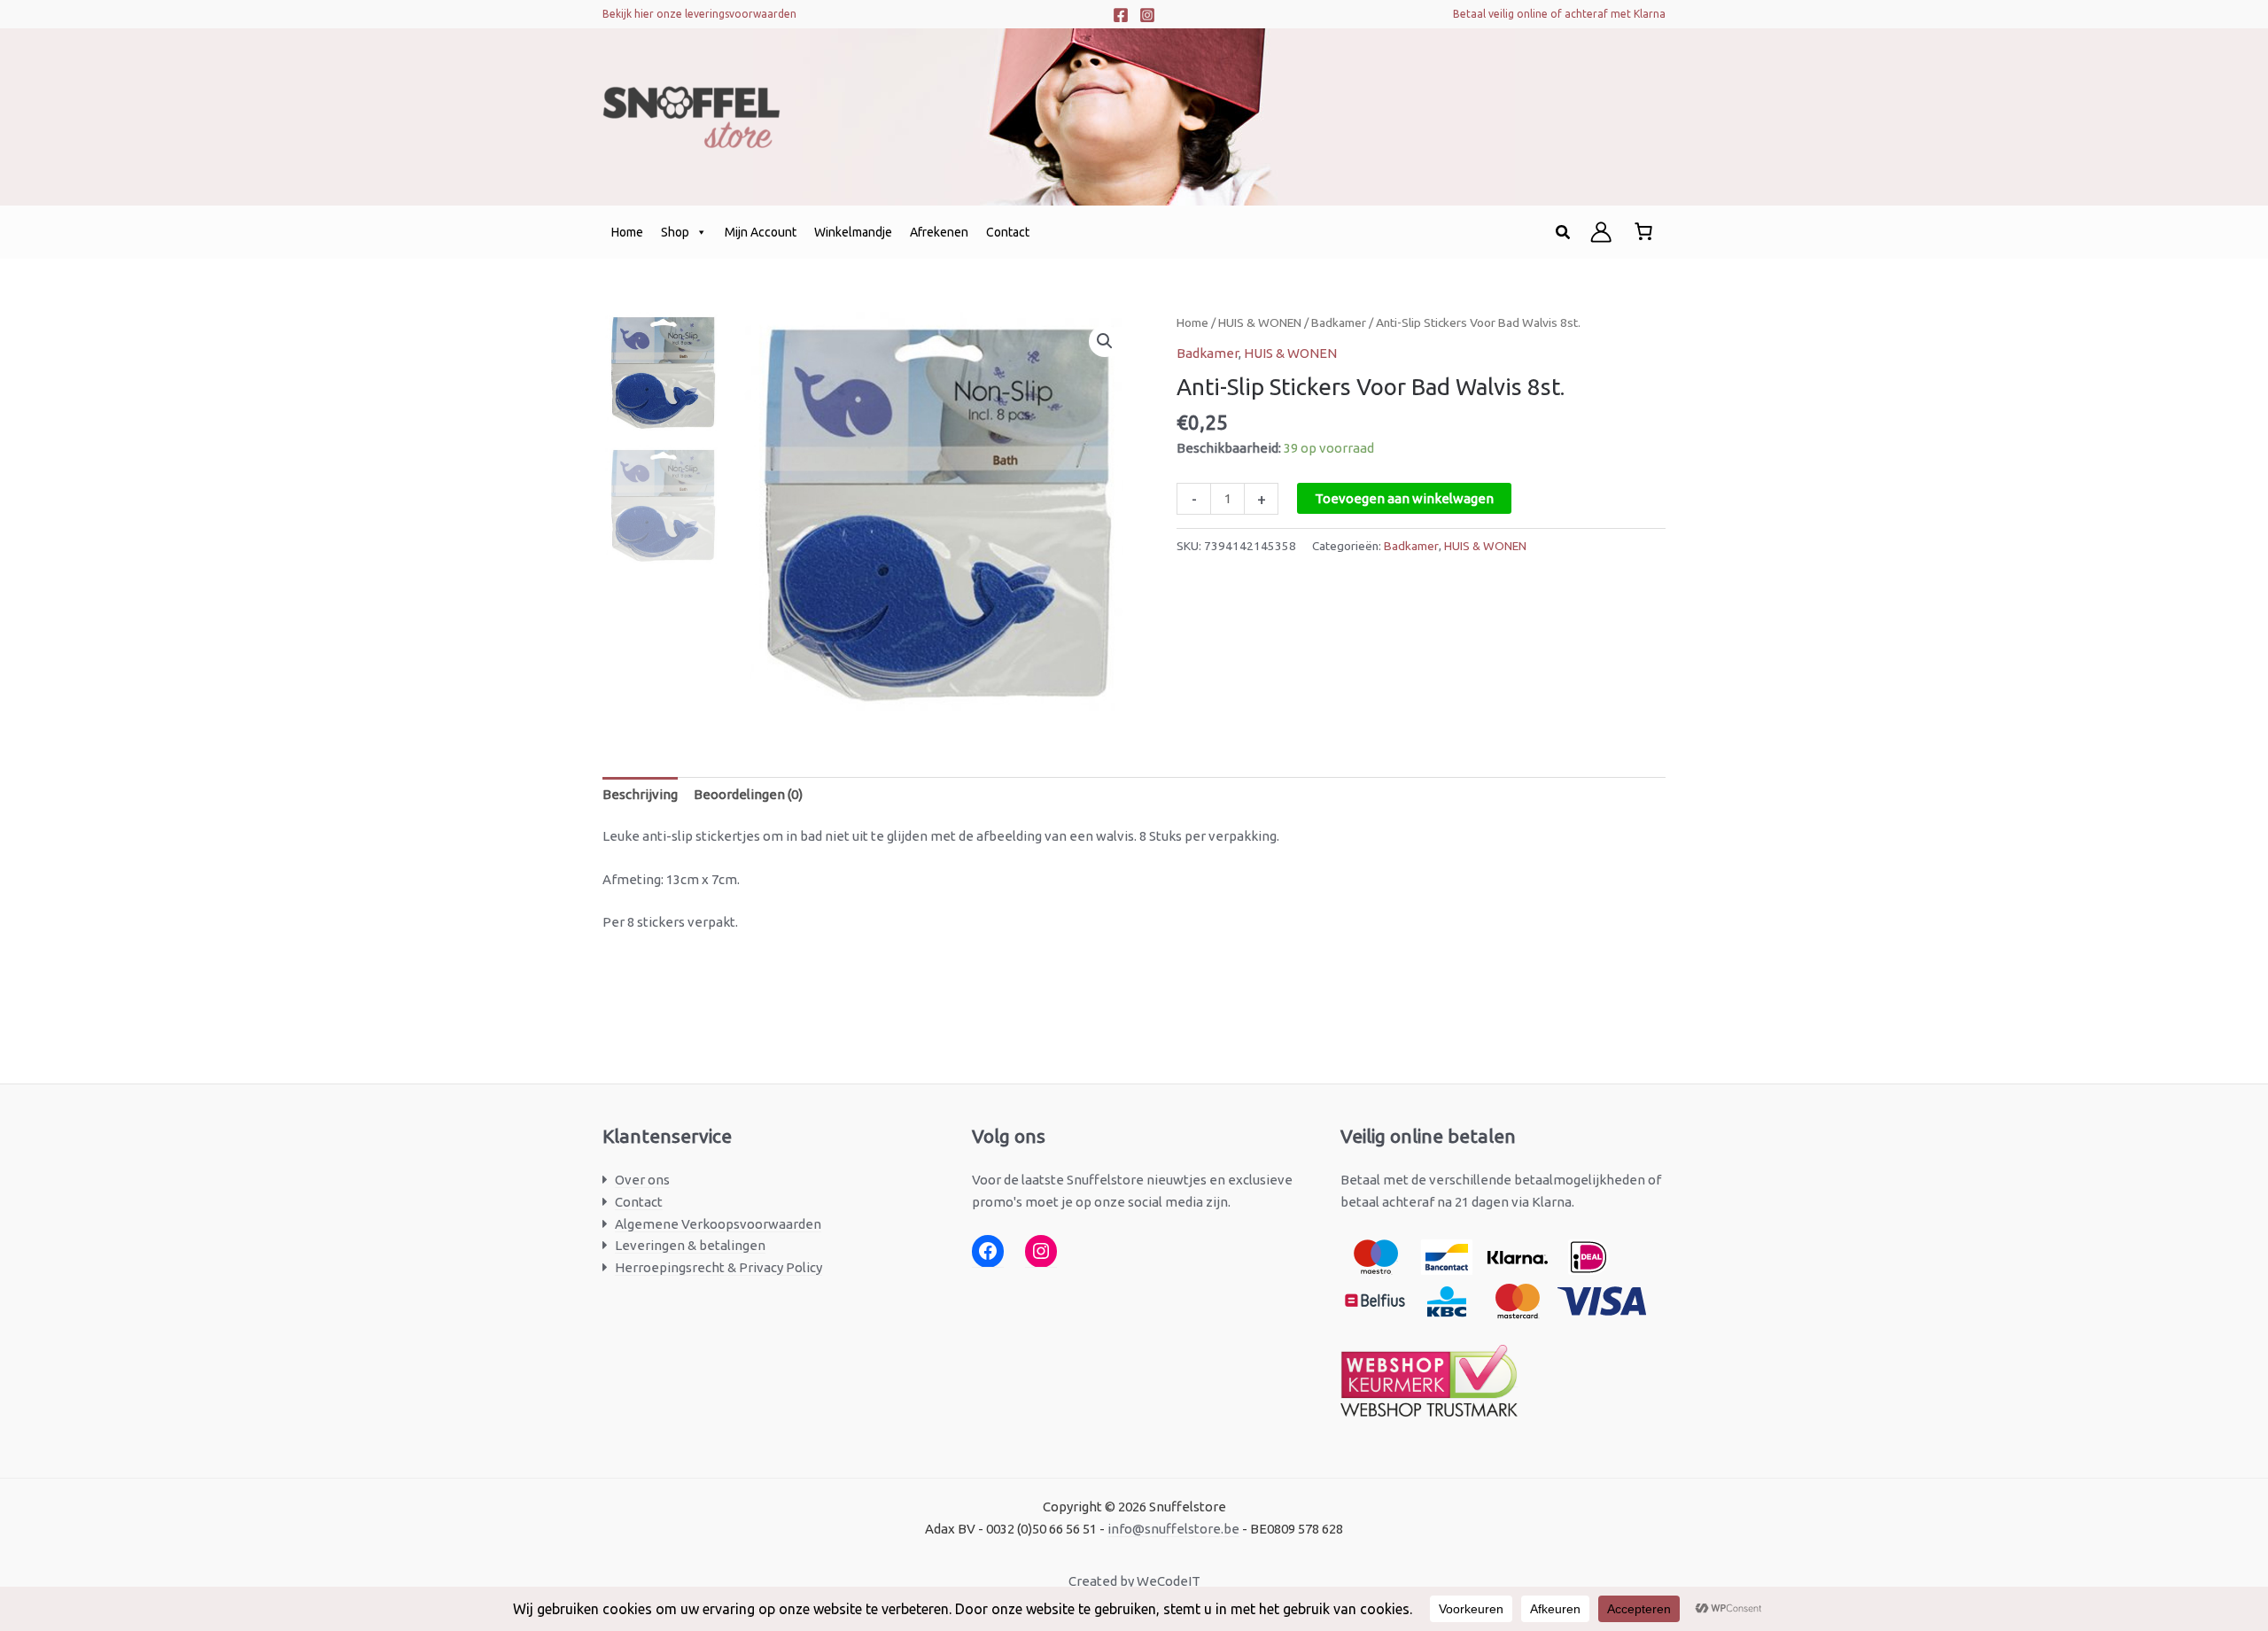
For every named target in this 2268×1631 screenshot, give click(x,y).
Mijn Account (761, 232)
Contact (1008, 232)
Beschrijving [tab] (640, 794)
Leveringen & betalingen (690, 1245)
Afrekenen (939, 232)
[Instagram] (1147, 15)
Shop (675, 232)
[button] (1564, 233)
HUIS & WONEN (1260, 322)
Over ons (642, 1180)
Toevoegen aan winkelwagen (1404, 498)
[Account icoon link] (1601, 232)
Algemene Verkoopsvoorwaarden (718, 1224)
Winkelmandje (853, 232)
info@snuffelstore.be (1173, 1529)
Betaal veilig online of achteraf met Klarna (1559, 14)
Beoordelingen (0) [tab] (748, 794)
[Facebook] (1121, 15)
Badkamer (1339, 322)
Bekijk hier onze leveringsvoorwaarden (699, 14)
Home (627, 232)
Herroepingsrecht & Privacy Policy (718, 1267)
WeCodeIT (1169, 1581)
